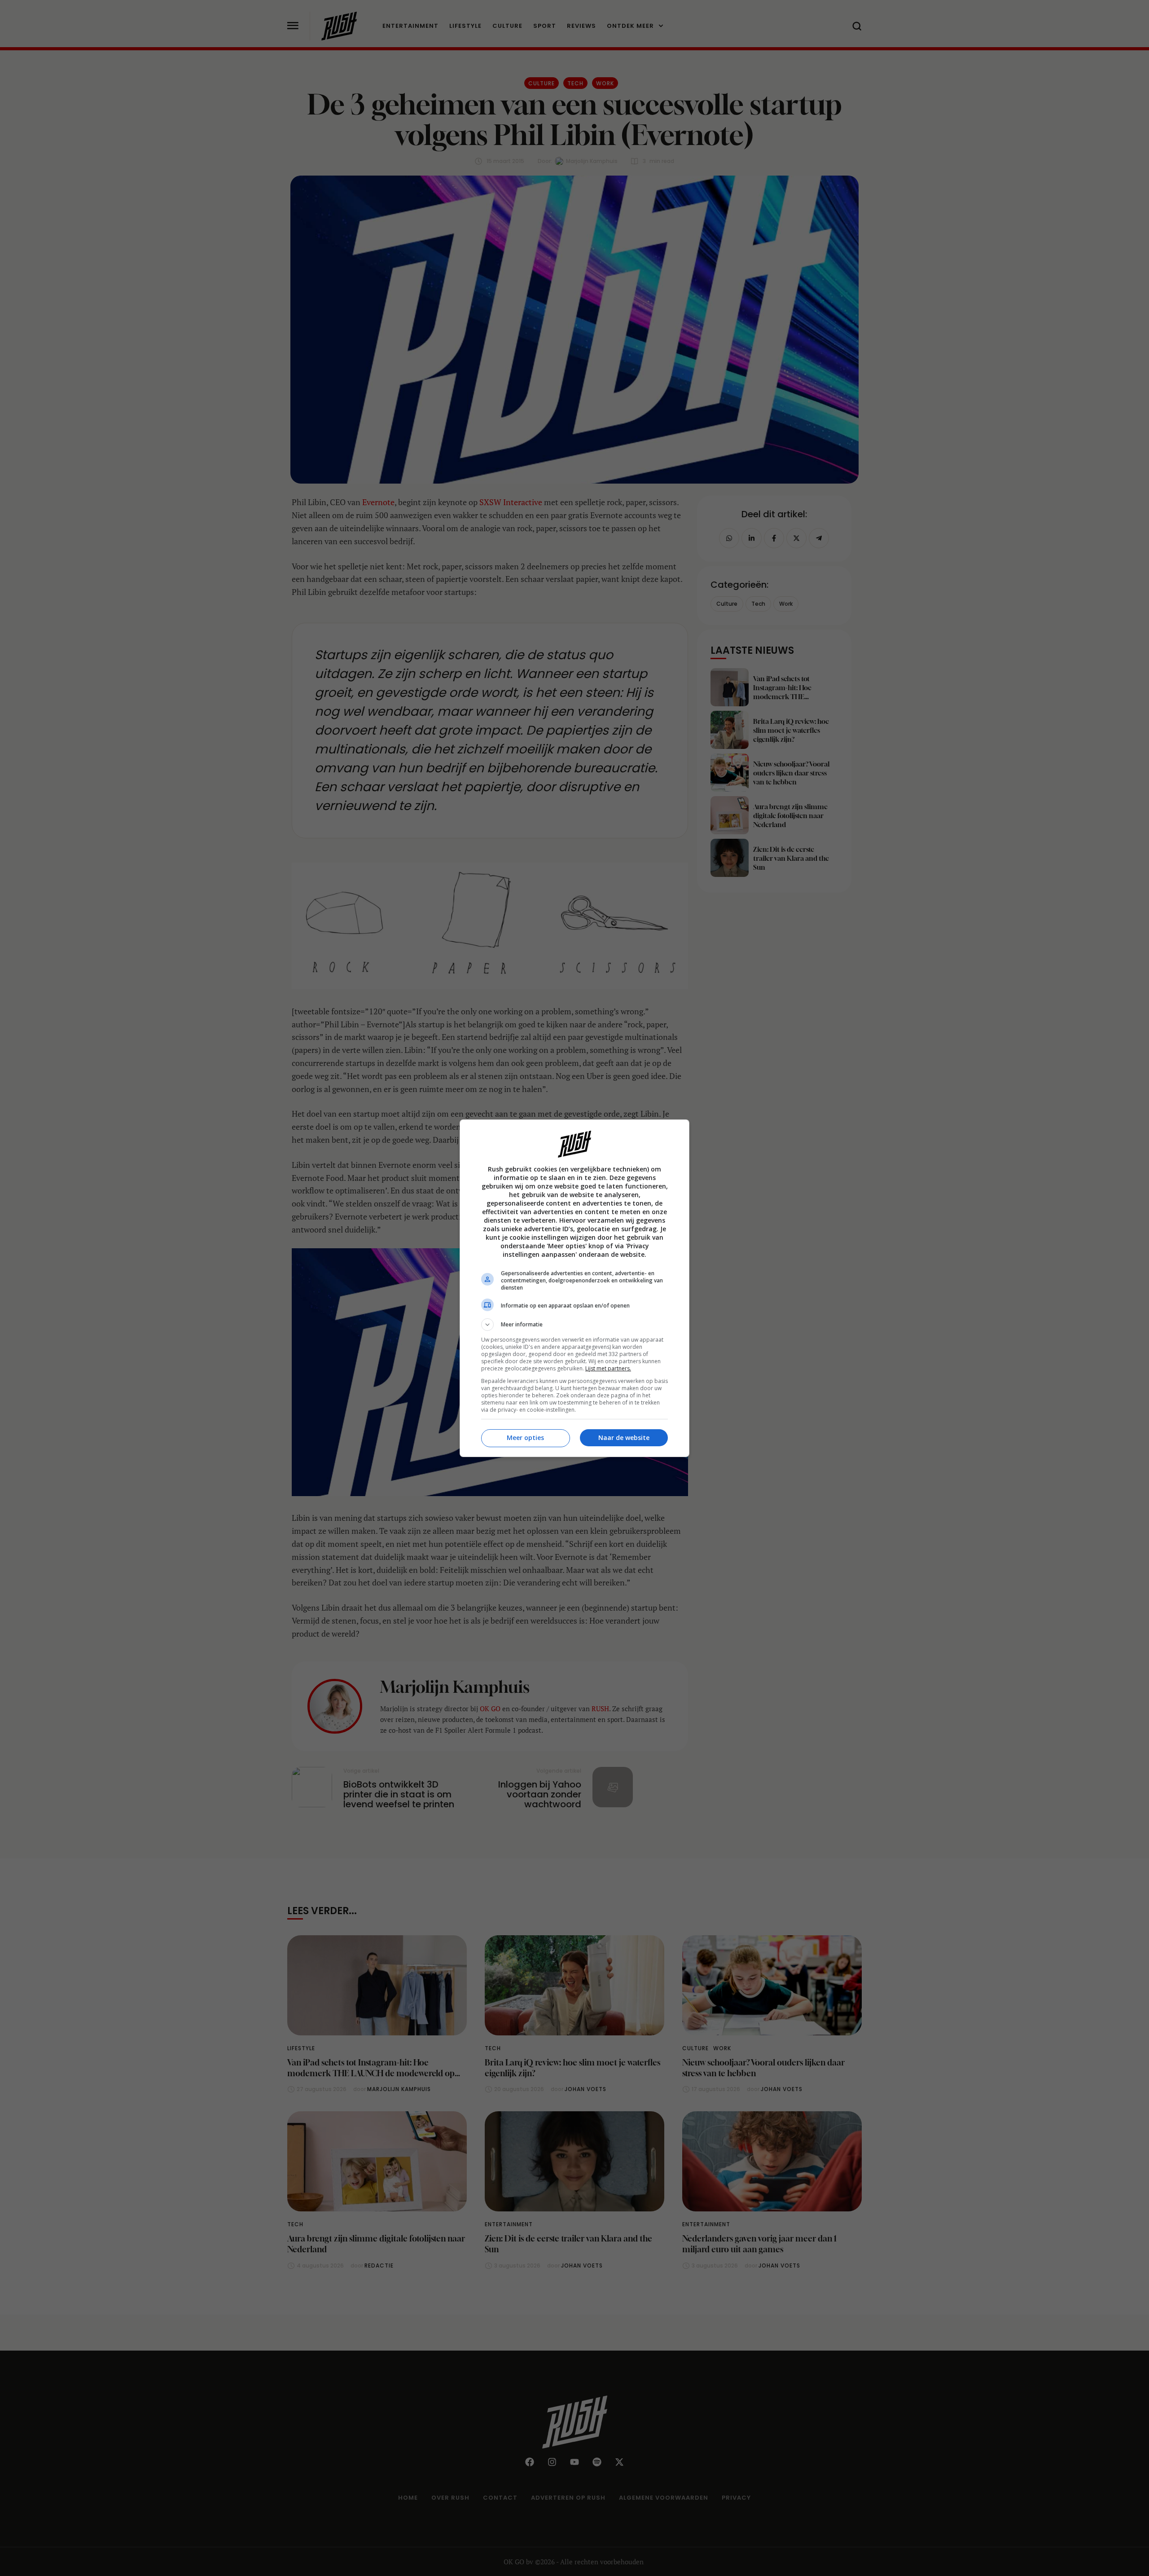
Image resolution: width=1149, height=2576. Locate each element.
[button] (574, 1325)
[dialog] (574, 1288)
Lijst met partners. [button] (608, 1368)
